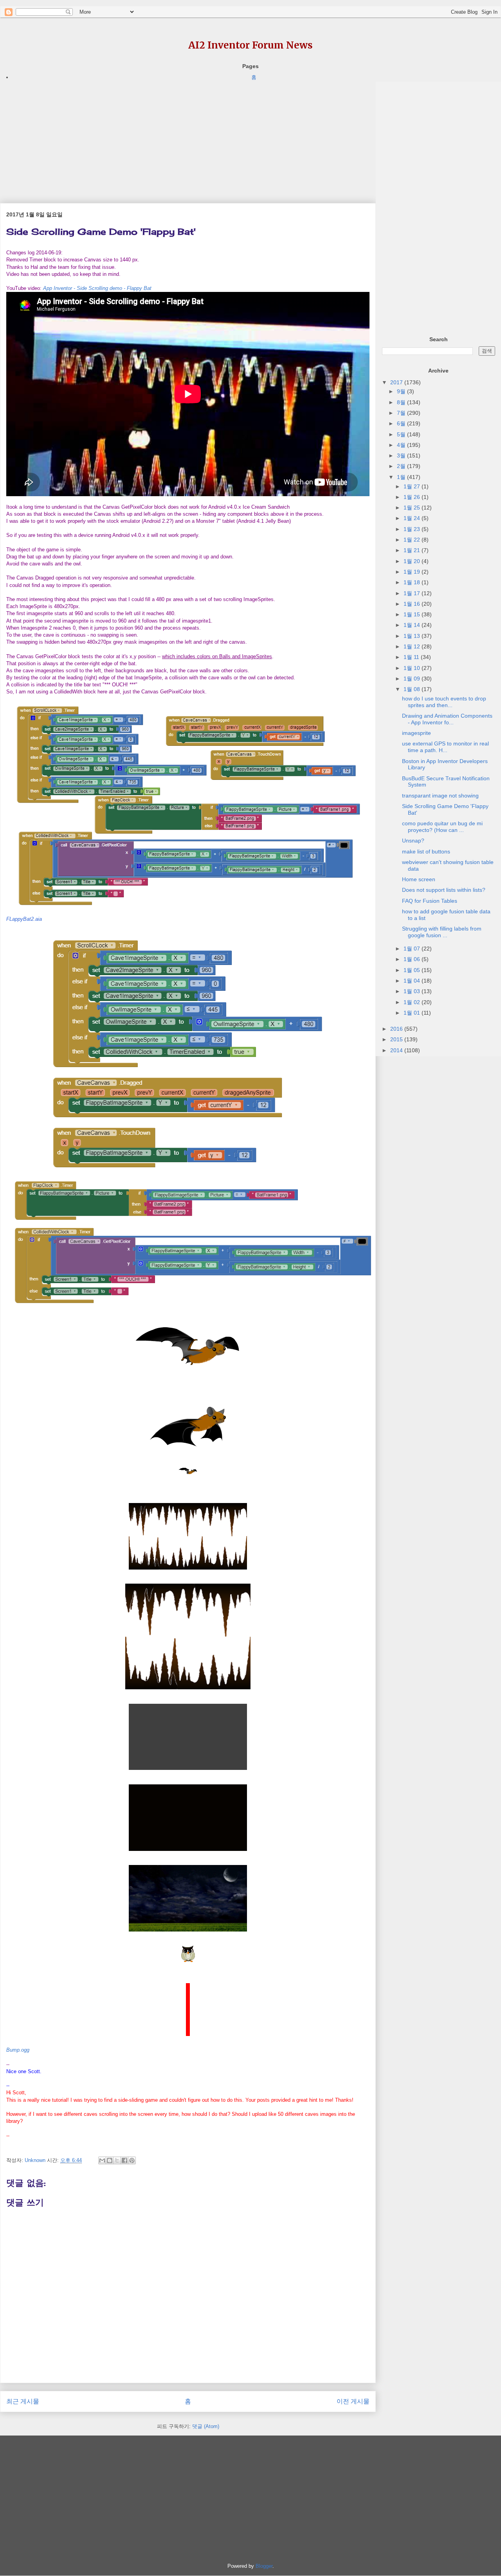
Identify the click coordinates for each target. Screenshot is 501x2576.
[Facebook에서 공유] (124, 2160)
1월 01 (413, 1013)
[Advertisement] (188, 137)
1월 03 (413, 991)
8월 (402, 402)
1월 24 (413, 518)
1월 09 (413, 679)
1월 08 (413, 689)
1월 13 (413, 636)
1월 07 (413, 949)
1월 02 (413, 1002)
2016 (397, 1029)
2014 (397, 1050)
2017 (397, 382)
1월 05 (413, 970)
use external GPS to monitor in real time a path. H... (445, 747)
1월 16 (413, 604)
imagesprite (416, 733)
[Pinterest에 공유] (132, 2160)
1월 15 (413, 614)
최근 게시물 (23, 2401)
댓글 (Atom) (206, 2426)
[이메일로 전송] (102, 2160)
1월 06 (413, 959)
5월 (402, 434)
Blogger (264, 2566)
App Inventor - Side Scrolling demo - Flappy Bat (97, 288)
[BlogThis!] (110, 2160)
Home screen (419, 879)
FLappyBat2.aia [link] (24, 919)
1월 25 (413, 508)
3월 (402, 455)
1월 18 (413, 582)
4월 (402, 445)
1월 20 (413, 561)
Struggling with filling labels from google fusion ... (442, 932)
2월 (402, 466)
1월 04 (413, 981)
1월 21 (413, 550)
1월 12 (413, 646)
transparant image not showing (440, 796)
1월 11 (412, 657)
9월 (402, 391)
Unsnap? (413, 841)
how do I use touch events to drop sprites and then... (444, 702)
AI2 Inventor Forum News (250, 45)
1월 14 (413, 625)
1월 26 (413, 497)
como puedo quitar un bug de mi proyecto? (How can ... (442, 827)
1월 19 (413, 572)
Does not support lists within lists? (444, 890)
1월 (402, 477)
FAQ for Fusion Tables (430, 901)
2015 (397, 1039)
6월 (402, 423)
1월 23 (413, 529)
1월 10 (413, 668)
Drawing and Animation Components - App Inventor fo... (447, 719)
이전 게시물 (353, 2401)
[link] (18, 2050)
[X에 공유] (117, 2160)
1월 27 (413, 486)
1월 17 (413, 593)
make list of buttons (426, 851)
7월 (402, 413)
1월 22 (413, 540)
